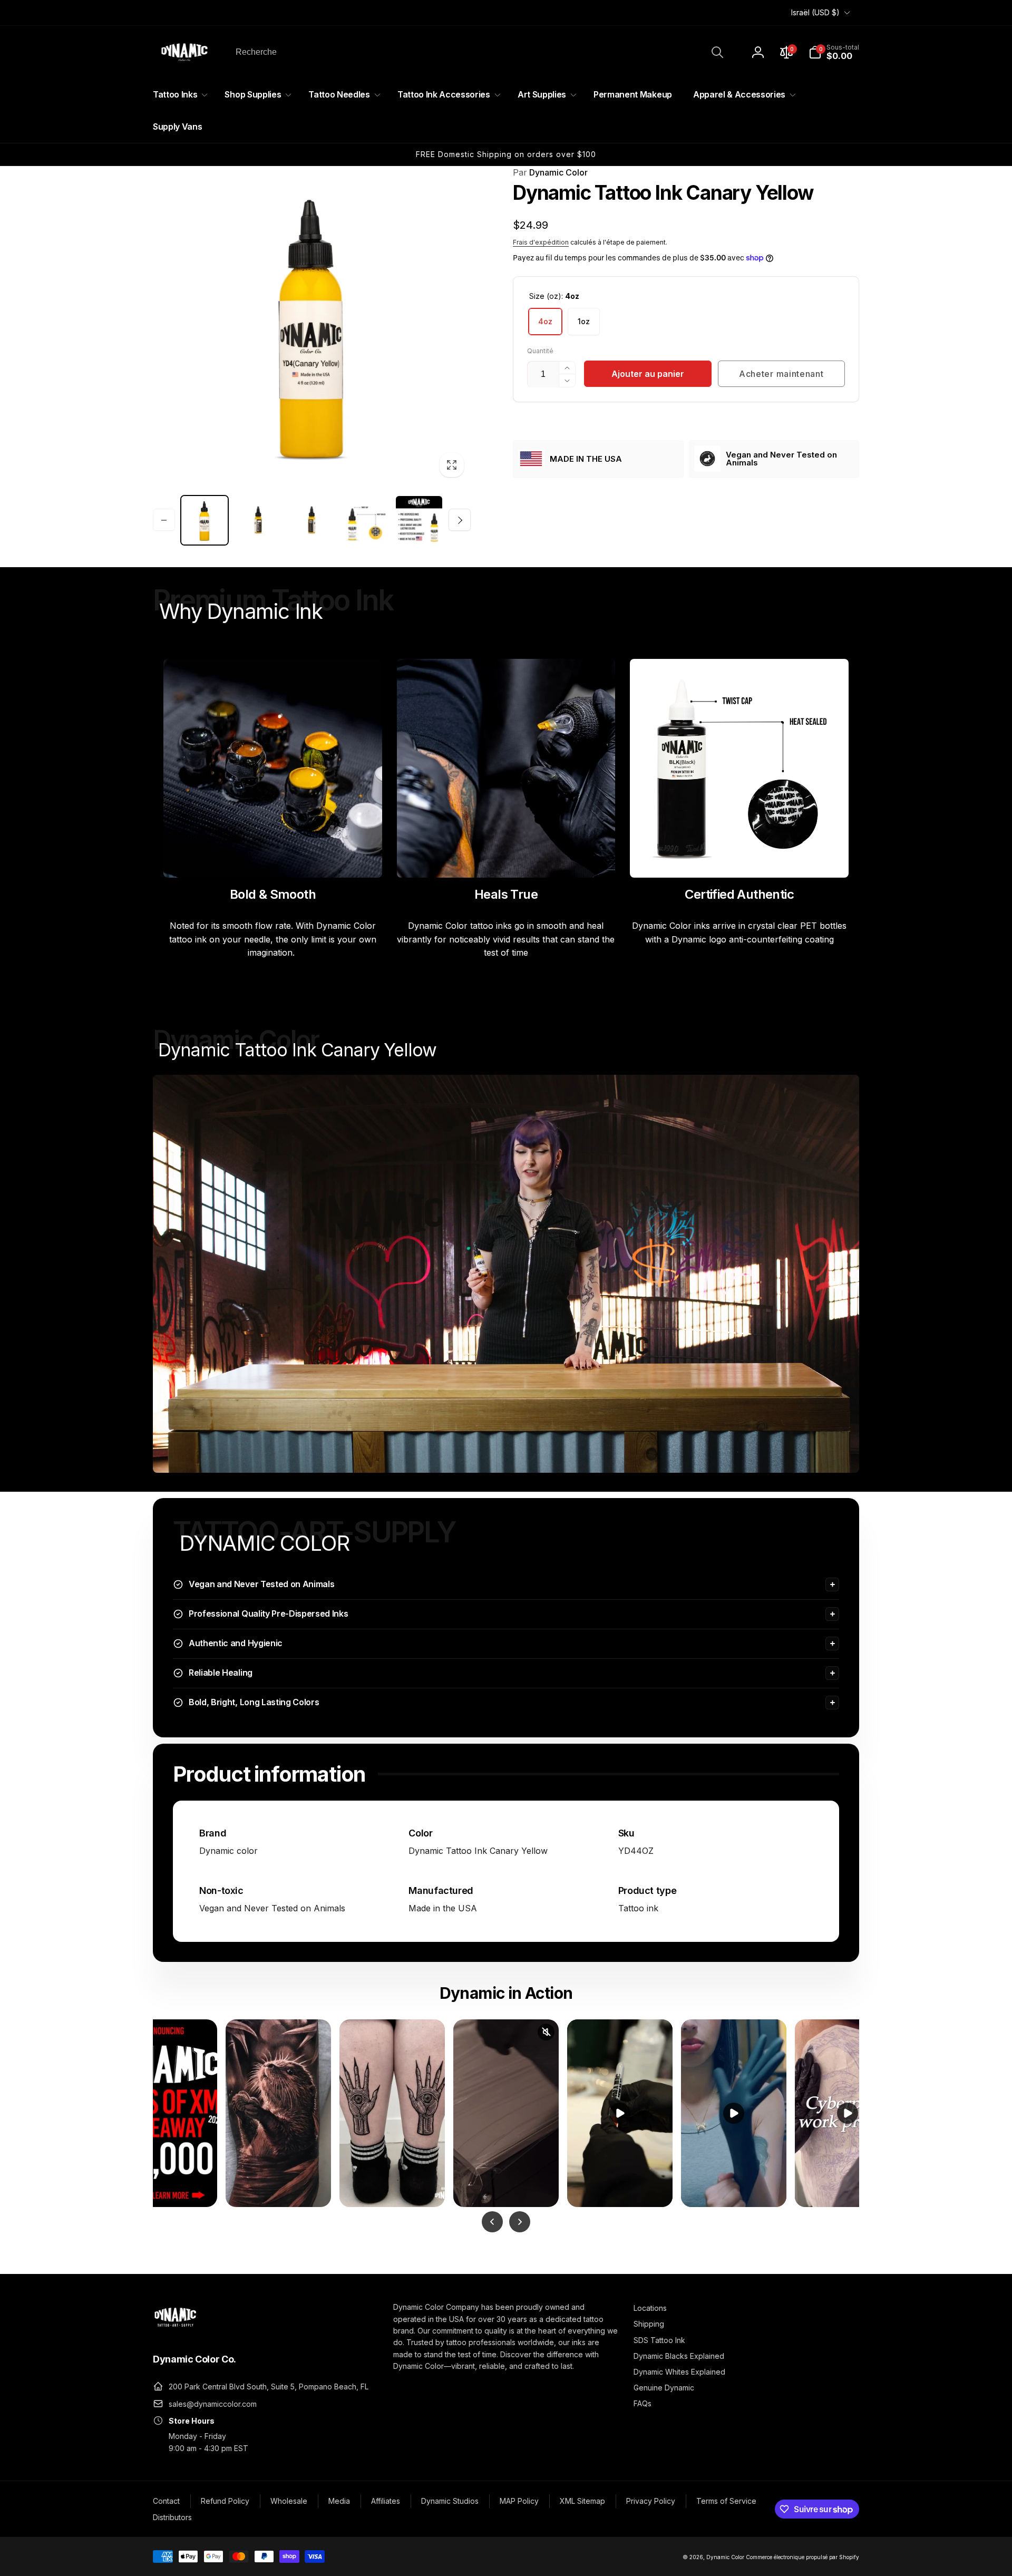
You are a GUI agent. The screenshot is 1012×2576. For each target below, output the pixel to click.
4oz (545, 321)
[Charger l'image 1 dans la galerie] (205, 520)
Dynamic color (228, 1851)
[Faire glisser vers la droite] (460, 520)
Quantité (540, 351)
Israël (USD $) (815, 12)
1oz (584, 321)
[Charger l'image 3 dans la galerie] (258, 520)
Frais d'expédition (541, 242)
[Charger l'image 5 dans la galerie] (365, 520)
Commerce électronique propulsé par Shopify (802, 2557)
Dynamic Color (550, 172)
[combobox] (479, 52)
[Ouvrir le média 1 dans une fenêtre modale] (312, 325)
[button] (834, 52)
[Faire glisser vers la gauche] (164, 520)
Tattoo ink (638, 1908)
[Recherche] (717, 52)
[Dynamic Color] (175, 2330)
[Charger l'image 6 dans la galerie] (419, 520)
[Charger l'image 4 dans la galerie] (312, 520)
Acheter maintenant (781, 374)
